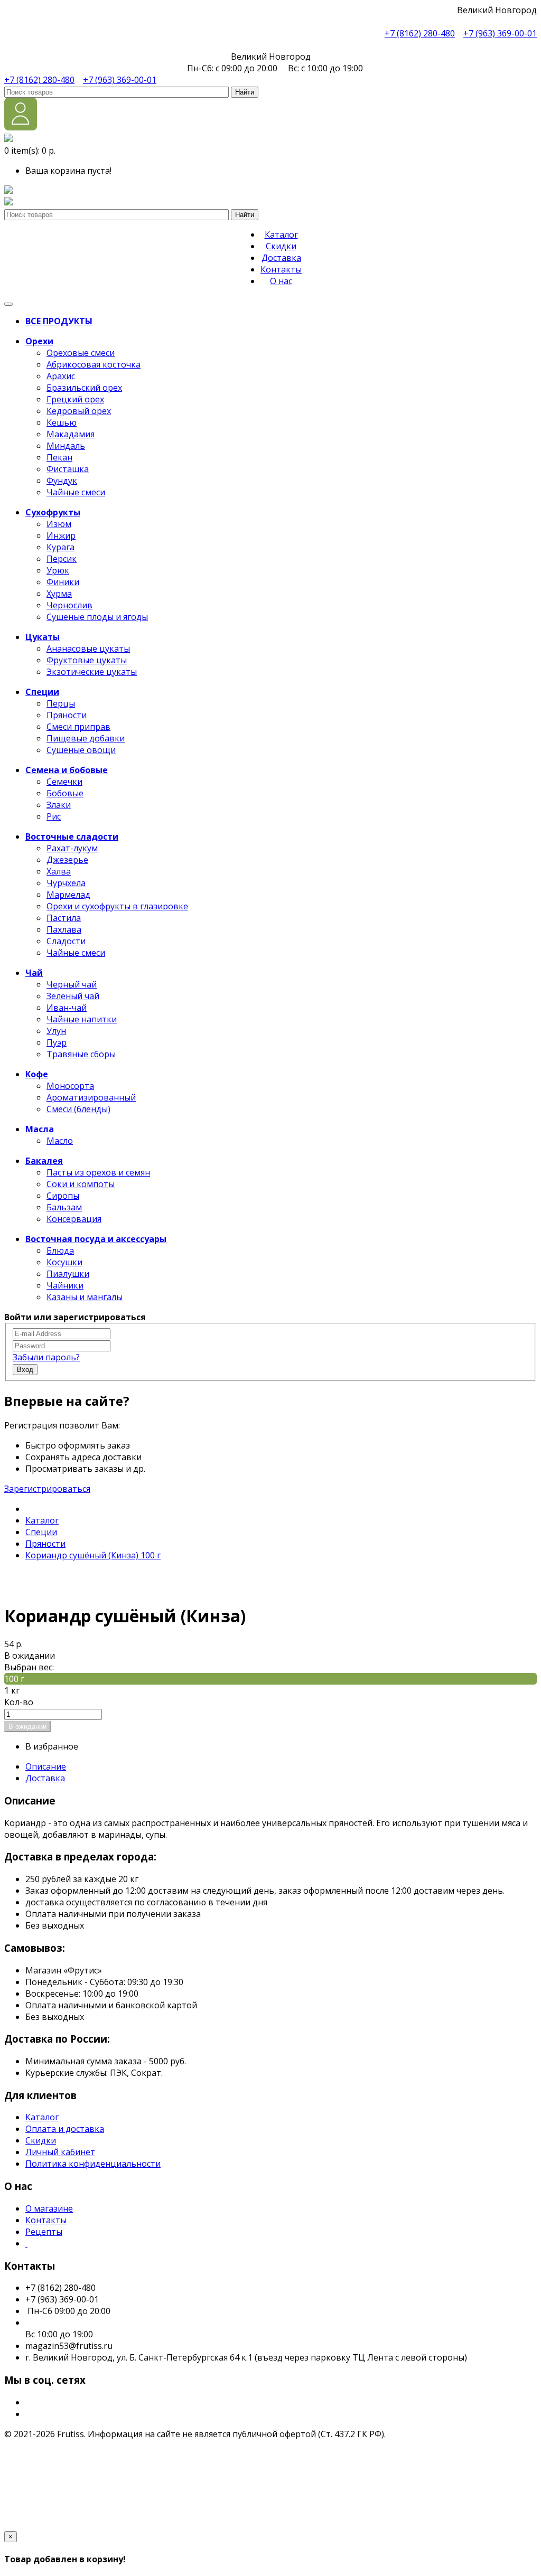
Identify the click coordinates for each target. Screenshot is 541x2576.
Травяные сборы (81, 1054)
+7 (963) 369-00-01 (500, 33)
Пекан (59, 457)
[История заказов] (8, 202)
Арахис (61, 376)
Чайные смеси (76, 492)
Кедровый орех (79, 411)
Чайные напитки (82, 1019)
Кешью (62, 422)
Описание (46, 1766)
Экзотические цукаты (92, 672)
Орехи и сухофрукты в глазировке (117, 906)
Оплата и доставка (65, 2129)
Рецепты (44, 2232)
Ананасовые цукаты (88, 648)
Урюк (58, 570)
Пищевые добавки (86, 738)
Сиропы (63, 1196)
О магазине (49, 2208)
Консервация (74, 1219)
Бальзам (64, 1207)
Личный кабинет (60, 2152)
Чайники (65, 1285)
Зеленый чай (73, 996)
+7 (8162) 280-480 (420, 33)
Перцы (61, 703)
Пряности (67, 715)
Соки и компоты (81, 1184)
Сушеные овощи (81, 750)
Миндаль (66, 446)
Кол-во (19, 1702)
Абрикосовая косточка (94, 364)
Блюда (60, 1251)
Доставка (281, 258)
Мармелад (68, 895)
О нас (281, 281)
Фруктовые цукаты (87, 660)
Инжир (61, 535)
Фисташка (68, 469)
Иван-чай (67, 1008)
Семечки (64, 782)
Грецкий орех (75, 399)
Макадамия (71, 434)
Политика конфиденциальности (93, 2164)
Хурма (59, 594)
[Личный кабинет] (21, 127)
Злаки (59, 805)
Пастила (64, 918)
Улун (56, 1031)
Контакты (281, 269)
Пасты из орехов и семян (98, 1172)
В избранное (52, 1746)
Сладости (66, 941)
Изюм (59, 524)
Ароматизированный (91, 1097)
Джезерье (67, 860)
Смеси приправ (78, 727)
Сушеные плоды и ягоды (97, 617)
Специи (41, 1532)
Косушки (64, 1262)
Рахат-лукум (72, 848)
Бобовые (65, 793)
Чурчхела (66, 883)
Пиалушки (68, 1274)
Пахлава (64, 929)
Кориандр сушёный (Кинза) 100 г (93, 1555)
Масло (60, 1141)
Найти (245, 92)
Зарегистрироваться (47, 1489)
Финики (63, 582)
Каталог (281, 234)
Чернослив (69, 605)
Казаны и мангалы (85, 1297)
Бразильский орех (84, 388)
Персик (62, 559)
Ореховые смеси (81, 353)
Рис (54, 816)
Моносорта (70, 1086)
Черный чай (72, 984)
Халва (59, 871)
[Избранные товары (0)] (8, 191)
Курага (60, 547)
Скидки (281, 246)
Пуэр (57, 1042)
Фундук (62, 481)
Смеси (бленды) (78, 1109)
